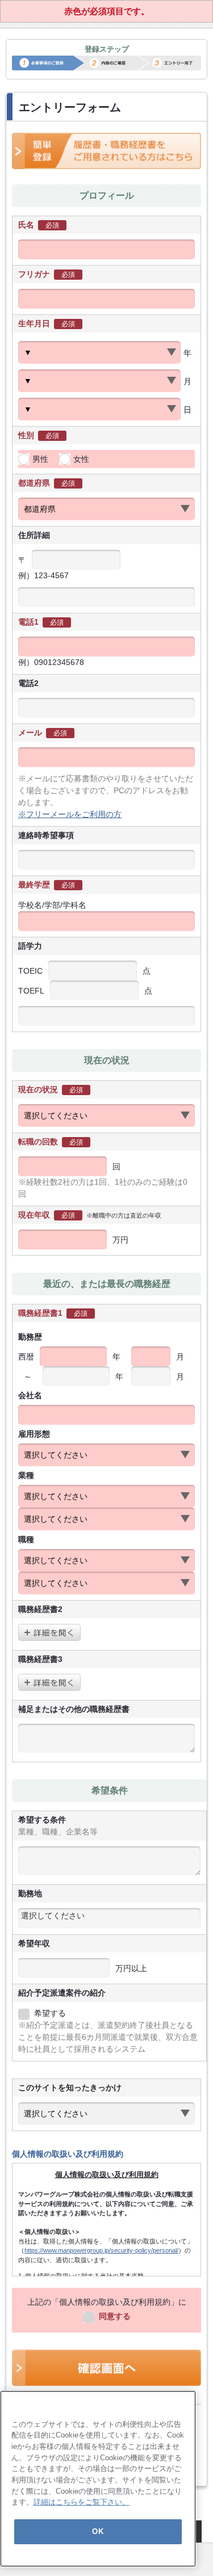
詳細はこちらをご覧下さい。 (82, 2502)
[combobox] (109, 1918)
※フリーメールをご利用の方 (70, 814)
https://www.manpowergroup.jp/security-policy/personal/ (101, 2250)
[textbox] (109, 1916)
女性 (81, 459)
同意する (115, 2316)
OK (98, 2531)
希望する (50, 2013)
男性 (40, 459)
